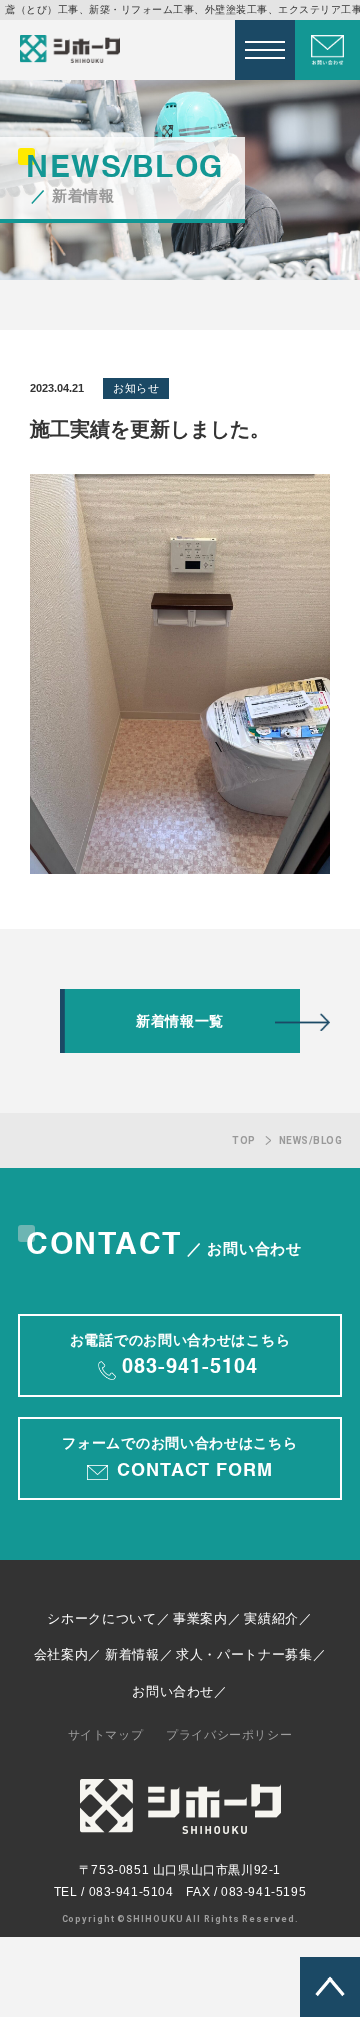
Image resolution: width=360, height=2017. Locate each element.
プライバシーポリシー (229, 1735)
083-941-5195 (263, 1892)
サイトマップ (106, 1735)
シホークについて (101, 1618)
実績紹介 (271, 1618)
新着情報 (132, 1654)
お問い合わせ (173, 1691)
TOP (244, 1140)
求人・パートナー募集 (244, 1654)
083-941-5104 (131, 1892)
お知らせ (136, 388)
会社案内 (61, 1654)
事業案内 (200, 1618)
